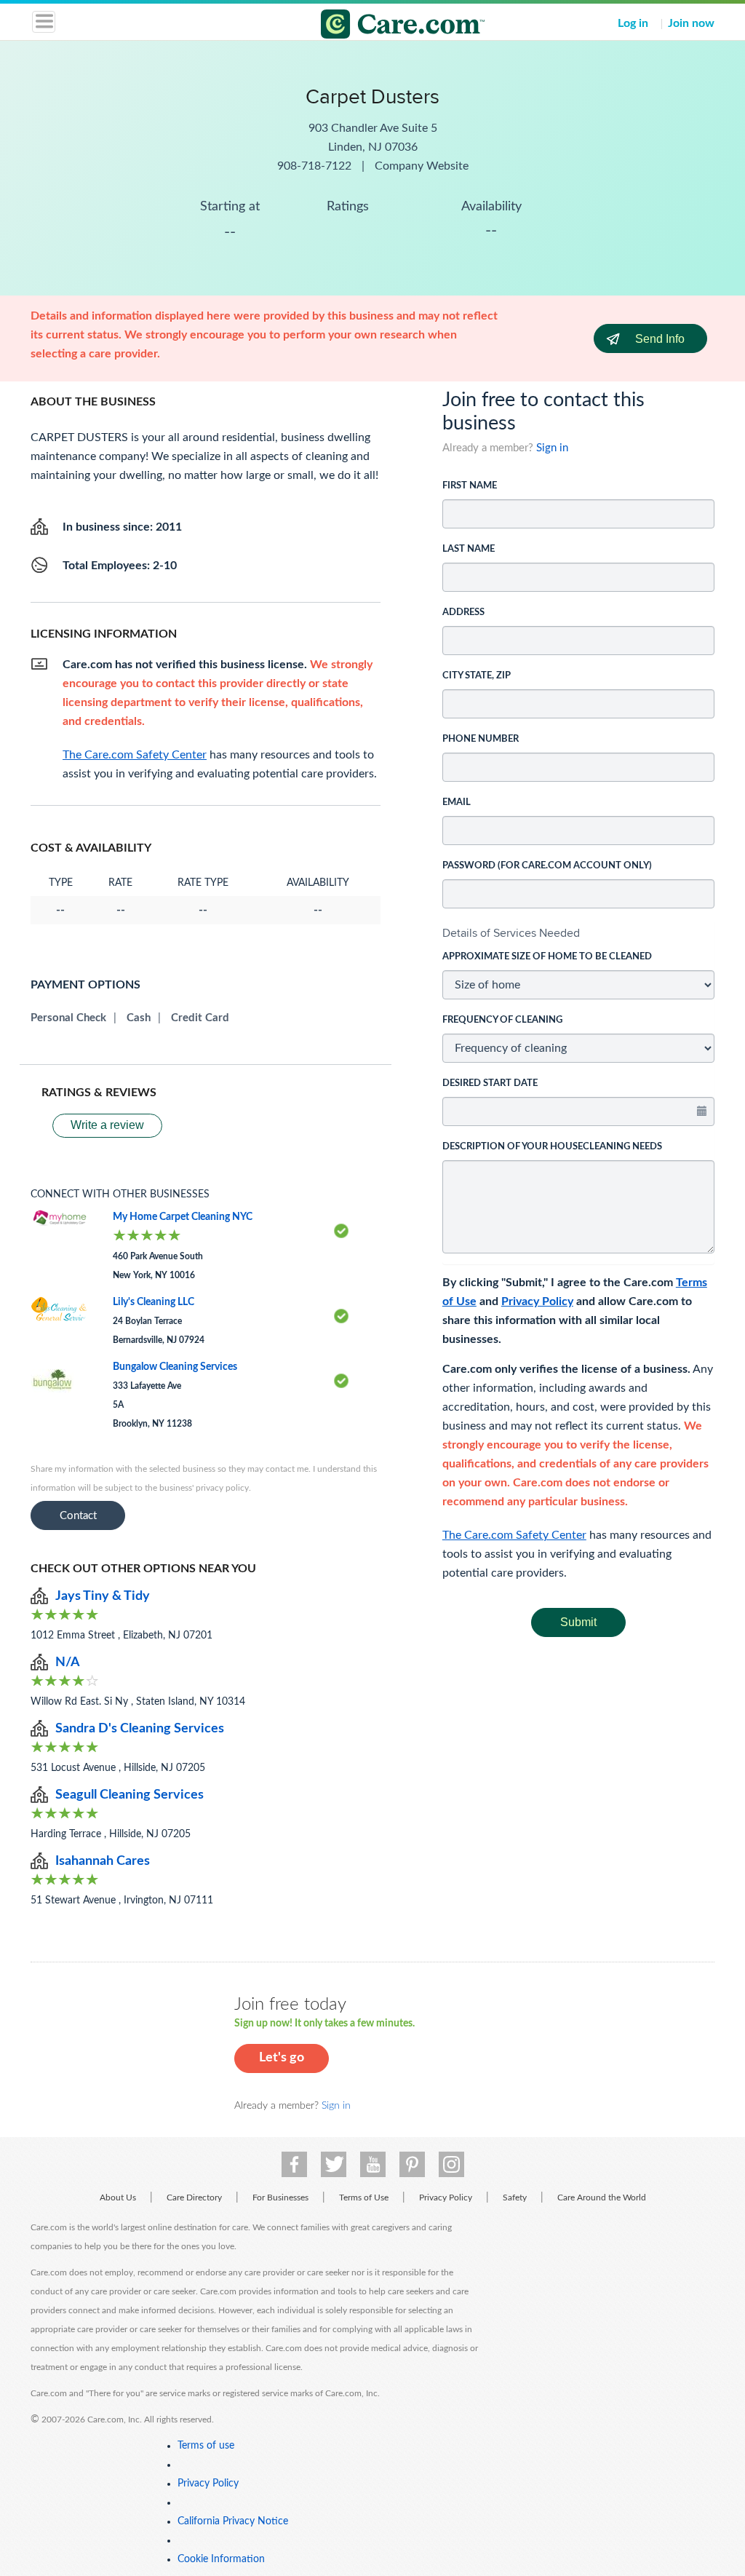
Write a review (107, 1125)
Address (463, 613)
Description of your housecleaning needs (552, 1147)
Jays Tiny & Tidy (103, 1596)
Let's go (282, 2058)
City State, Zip (477, 676)
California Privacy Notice (233, 2521)
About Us (118, 2197)
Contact (78, 1516)
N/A (68, 1662)
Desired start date (490, 1083)
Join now (691, 23)
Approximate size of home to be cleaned (547, 957)
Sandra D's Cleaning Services (140, 1729)
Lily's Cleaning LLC (154, 1302)
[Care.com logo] (382, 26)
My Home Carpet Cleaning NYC (183, 1217)
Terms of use (206, 2446)
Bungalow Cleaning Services (175, 1367)
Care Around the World (602, 2197)
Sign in (552, 448)
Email (457, 802)
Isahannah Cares (103, 1861)
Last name (469, 549)
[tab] (578, 933)
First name (470, 486)
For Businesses (280, 2197)
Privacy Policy (537, 1301)
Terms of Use (364, 2197)
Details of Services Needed (511, 933)
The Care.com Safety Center (514, 1535)
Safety (515, 2197)
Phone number (481, 739)
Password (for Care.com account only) (547, 866)
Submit (578, 1622)
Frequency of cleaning (502, 1020)
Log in (633, 23)
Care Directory (194, 2197)
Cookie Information (221, 2559)
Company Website (422, 166)
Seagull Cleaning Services (130, 1795)
